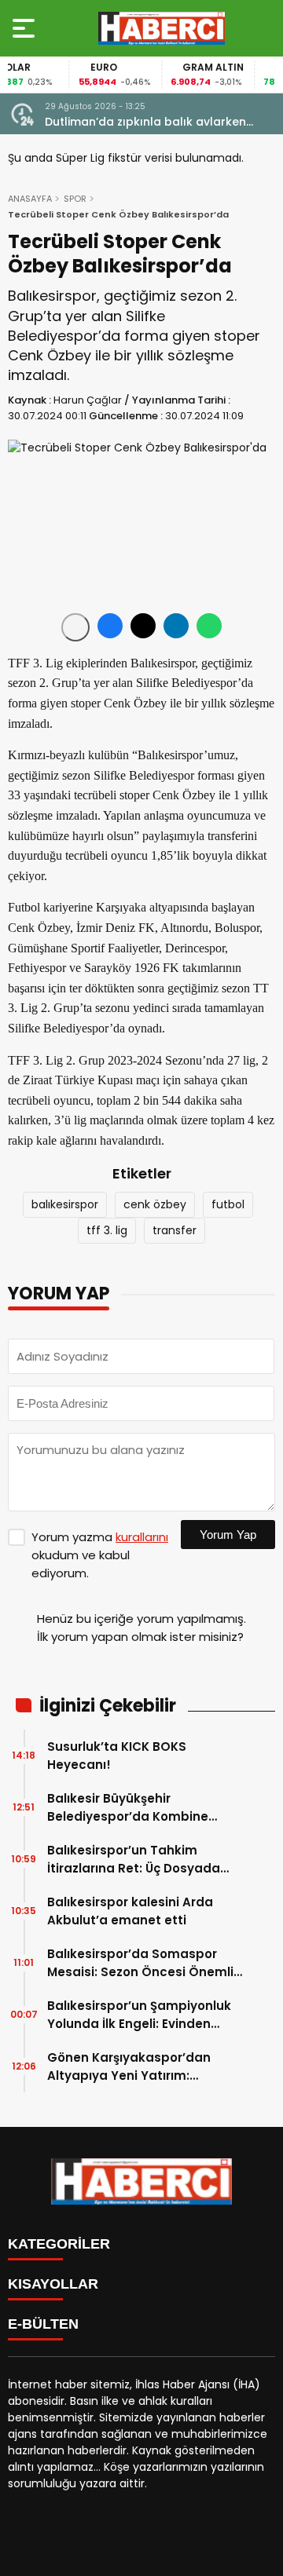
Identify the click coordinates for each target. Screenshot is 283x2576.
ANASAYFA (30, 199)
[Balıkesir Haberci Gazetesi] (162, 28)
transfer (175, 1230)
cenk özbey (155, 1204)
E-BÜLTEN (43, 2324)
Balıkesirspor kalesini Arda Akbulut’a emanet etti (130, 1911)
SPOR (75, 199)
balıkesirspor (65, 1204)
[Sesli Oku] (75, 627)
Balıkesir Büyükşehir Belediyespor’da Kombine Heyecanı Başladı (128, 1808)
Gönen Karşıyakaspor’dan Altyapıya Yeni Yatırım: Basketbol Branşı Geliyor (129, 2067)
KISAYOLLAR (53, 2284)
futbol (228, 1204)
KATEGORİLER (59, 2244)
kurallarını (142, 1537)
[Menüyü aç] (26, 28)
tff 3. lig (107, 1230)
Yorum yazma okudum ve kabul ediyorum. (100, 1555)
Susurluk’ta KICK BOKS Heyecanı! (117, 1756)
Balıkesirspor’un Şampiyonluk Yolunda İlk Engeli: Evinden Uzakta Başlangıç (139, 2015)
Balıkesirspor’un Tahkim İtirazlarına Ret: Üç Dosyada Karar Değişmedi (134, 1860)
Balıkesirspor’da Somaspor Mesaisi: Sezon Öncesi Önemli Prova (140, 1963)
